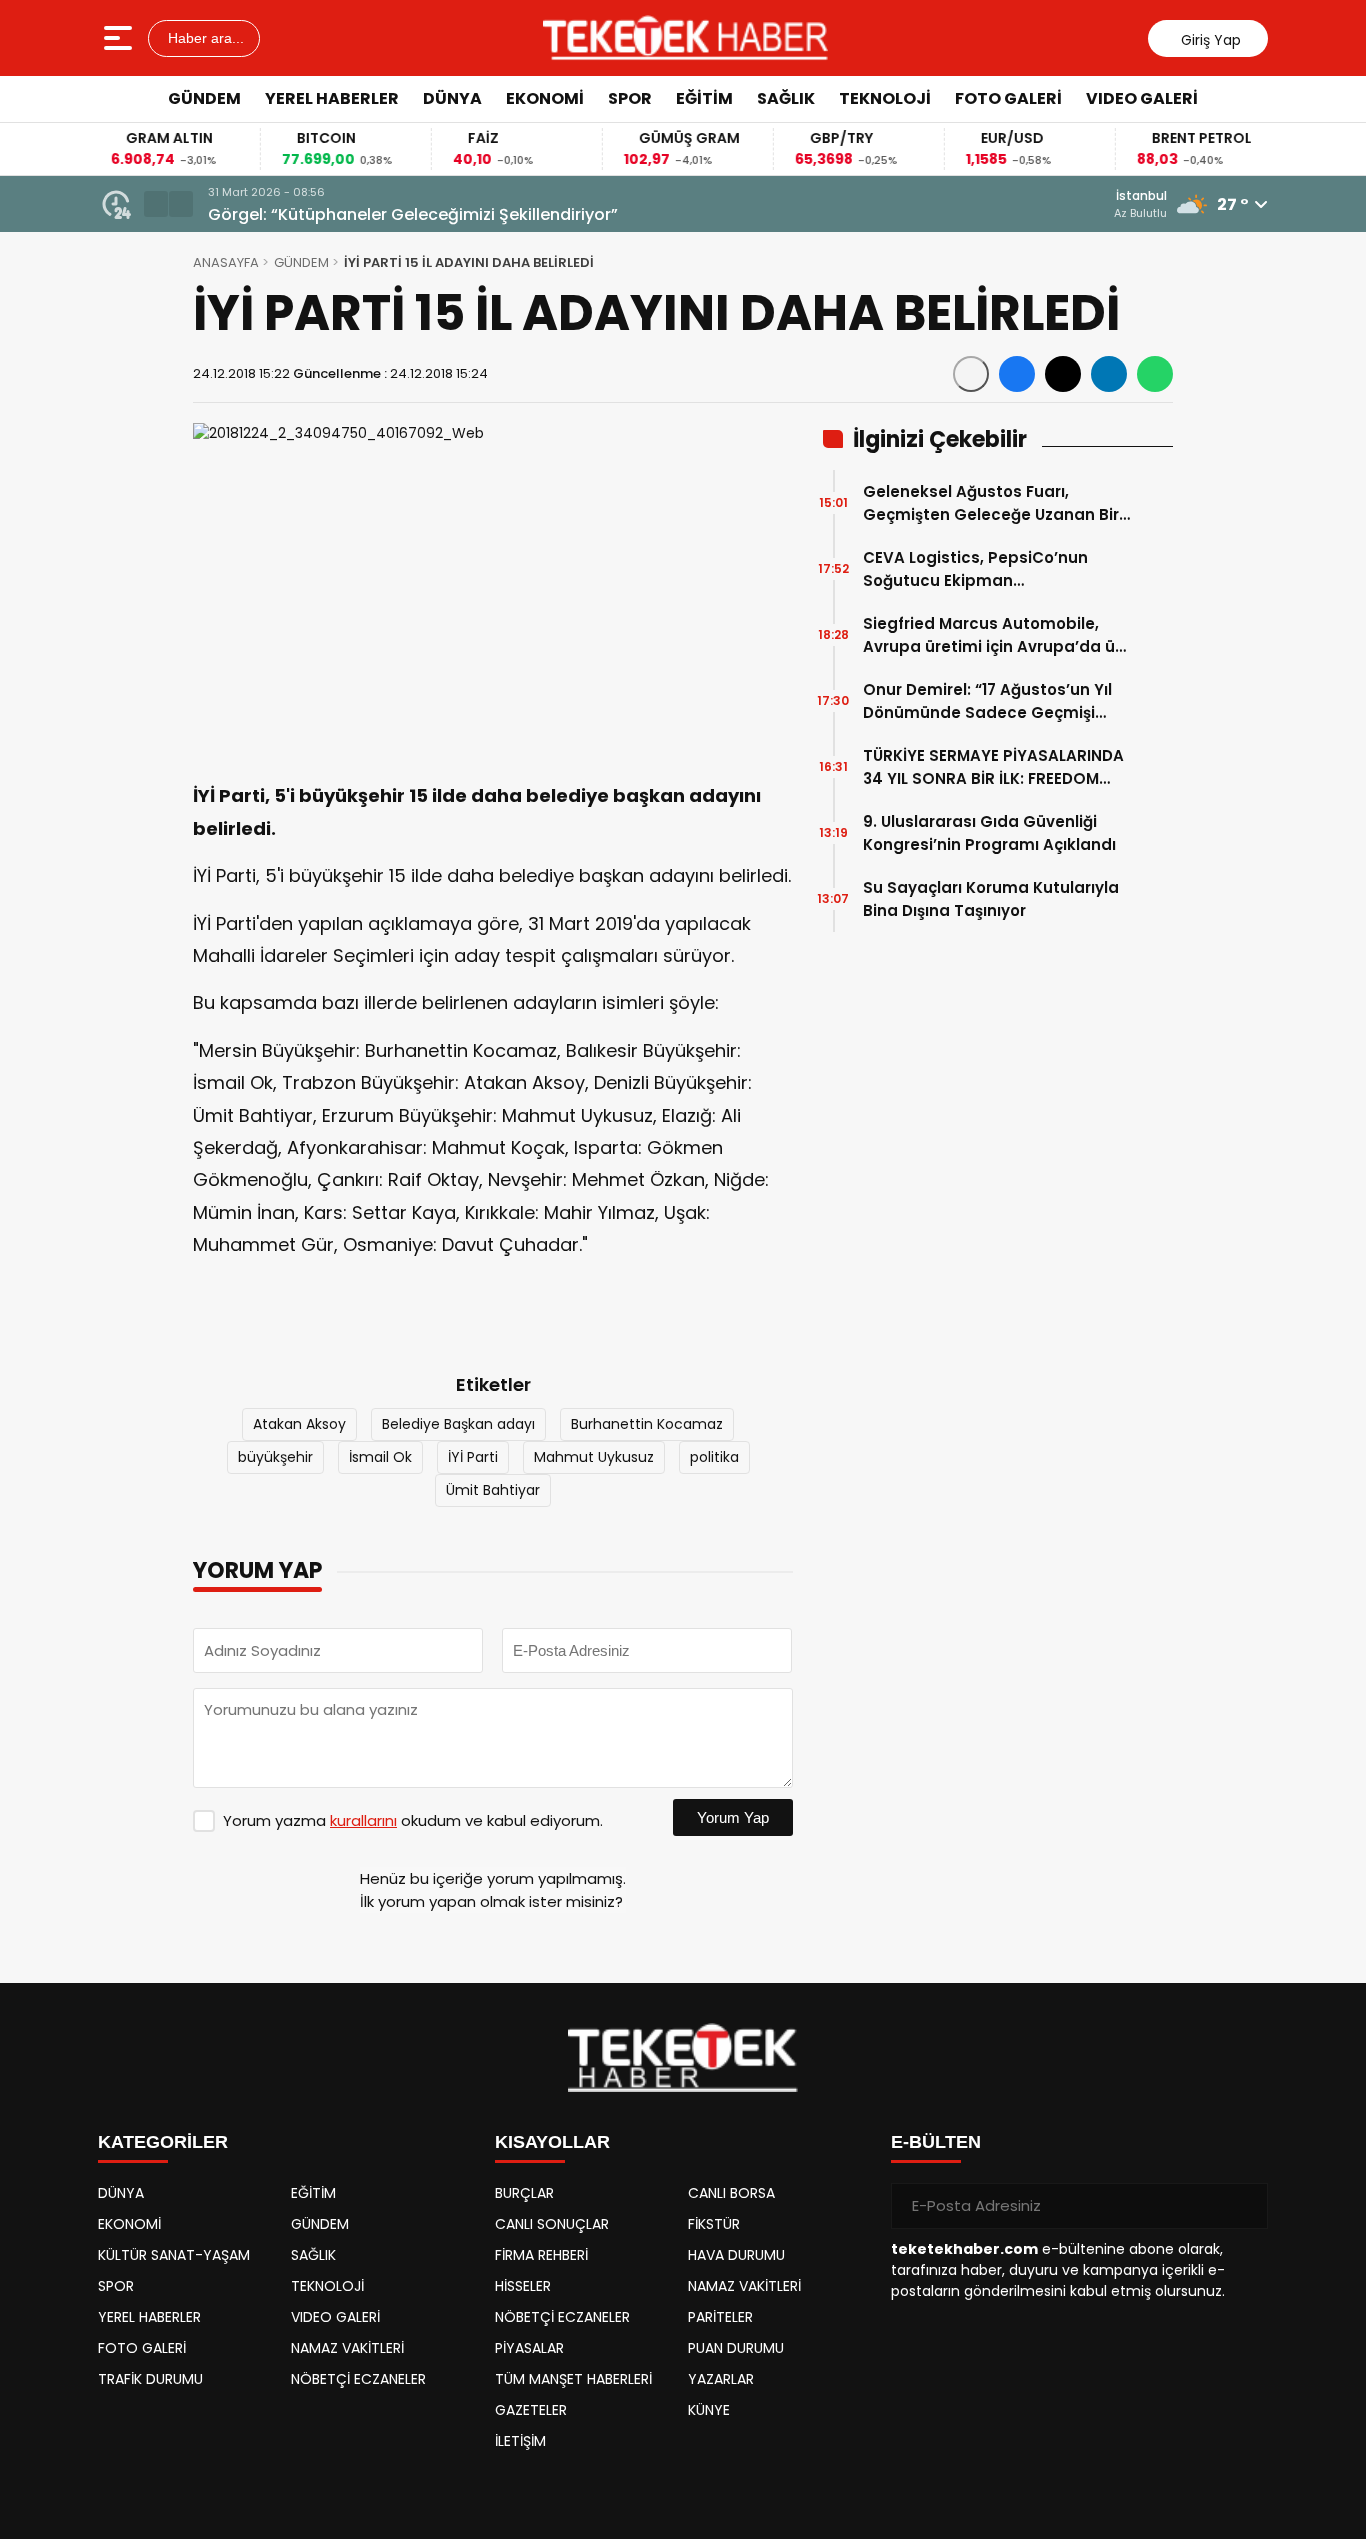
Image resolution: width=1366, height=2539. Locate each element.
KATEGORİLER (163, 2142)
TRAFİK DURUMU (150, 2379)
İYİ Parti (473, 1457)
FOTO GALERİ (1008, 98)
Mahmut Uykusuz (594, 1457)
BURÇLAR (524, 2193)
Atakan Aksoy (299, 1424)
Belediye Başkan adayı (458, 1424)
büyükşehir (275, 1457)
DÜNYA (452, 98)
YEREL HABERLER (332, 98)
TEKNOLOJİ (885, 98)
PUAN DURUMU (736, 2348)
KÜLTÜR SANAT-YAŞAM (174, 2255)
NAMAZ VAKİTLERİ (347, 2348)
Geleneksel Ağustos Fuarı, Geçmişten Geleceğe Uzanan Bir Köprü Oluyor (991, 503)
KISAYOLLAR (552, 2142)
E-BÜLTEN (936, 2142)
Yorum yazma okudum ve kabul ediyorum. (413, 1820)
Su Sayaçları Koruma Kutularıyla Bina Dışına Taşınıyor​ (991, 899)
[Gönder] (1245, 2206)
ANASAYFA (226, 262)
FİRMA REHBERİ (541, 2255)
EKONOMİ (545, 98)
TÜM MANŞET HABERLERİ (573, 2379)
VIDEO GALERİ (1142, 98)
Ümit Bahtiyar (493, 1490)
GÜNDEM (204, 98)
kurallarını (363, 1820)
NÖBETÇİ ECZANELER (358, 2379)
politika (714, 1457)
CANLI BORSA (731, 2193)
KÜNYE (709, 2410)
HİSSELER (523, 2286)
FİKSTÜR (714, 2224)
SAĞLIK (786, 98)
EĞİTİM (704, 98)
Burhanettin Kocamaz (647, 1424)
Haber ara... (204, 38)
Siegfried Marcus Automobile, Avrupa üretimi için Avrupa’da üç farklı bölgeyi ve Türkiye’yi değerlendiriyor (993, 635)
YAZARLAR (721, 2379)
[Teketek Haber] (685, 38)
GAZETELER (531, 2410)
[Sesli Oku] (971, 374)
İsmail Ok (380, 1457)
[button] (156, 204)
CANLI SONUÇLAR (552, 2224)
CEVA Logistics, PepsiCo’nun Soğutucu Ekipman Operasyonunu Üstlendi (975, 569)
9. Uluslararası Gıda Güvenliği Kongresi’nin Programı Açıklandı (989, 833)
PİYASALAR (529, 2348)
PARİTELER (720, 2317)
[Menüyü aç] (120, 38)
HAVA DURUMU (736, 2255)
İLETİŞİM (520, 2441)
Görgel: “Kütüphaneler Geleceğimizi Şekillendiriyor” (413, 214)
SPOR (630, 98)
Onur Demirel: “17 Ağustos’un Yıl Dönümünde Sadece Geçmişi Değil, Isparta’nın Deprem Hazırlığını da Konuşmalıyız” (987, 701)
